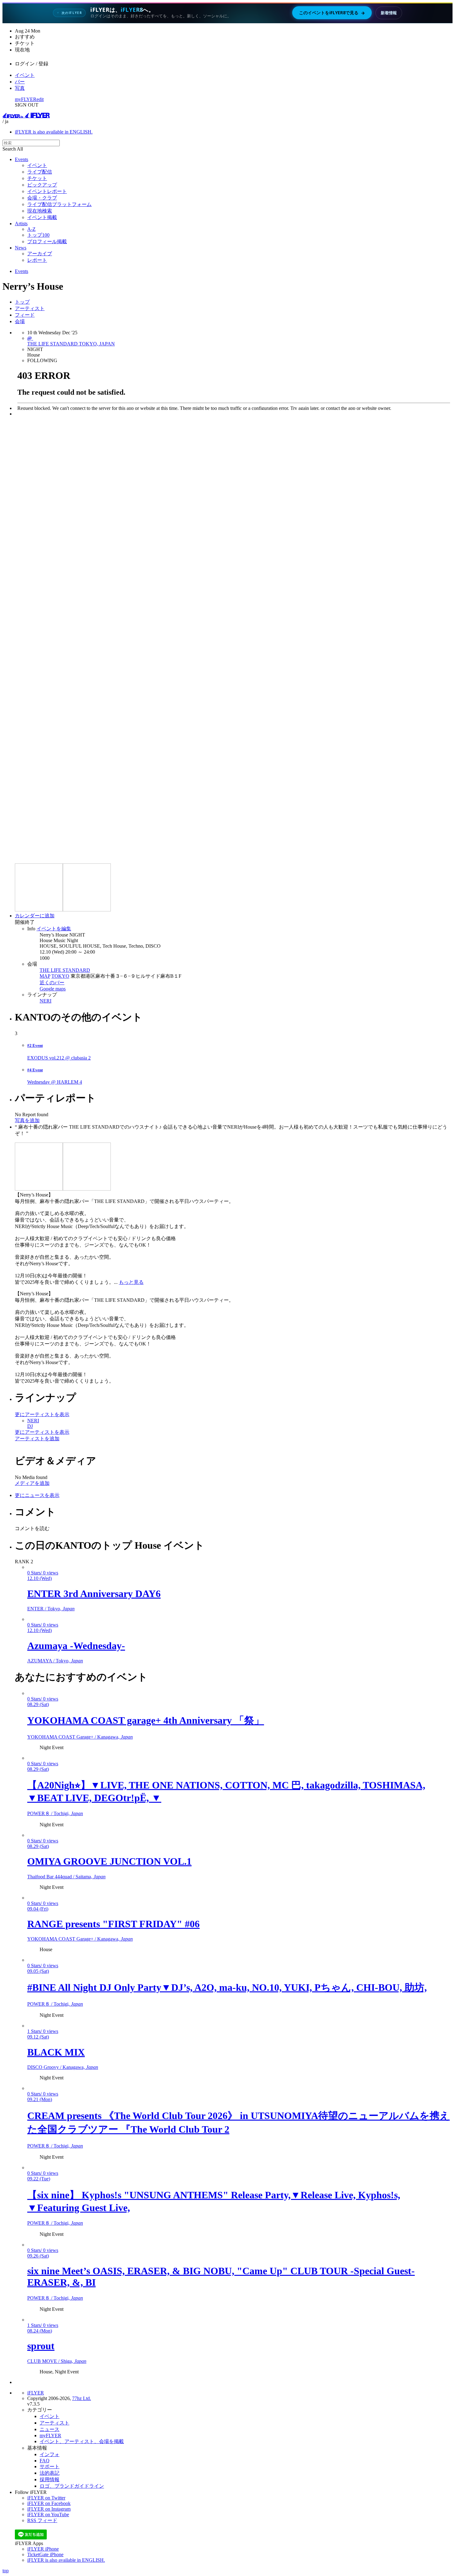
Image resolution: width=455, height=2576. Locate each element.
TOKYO (60, 976)
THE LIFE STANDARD (65, 970)
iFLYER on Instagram (49, 2509)
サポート (50, 2466)
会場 (20, 321)
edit (40, 99)
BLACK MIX (56, 2052)
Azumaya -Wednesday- (76, 1646)
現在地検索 (40, 211)
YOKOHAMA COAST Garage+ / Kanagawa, (80, 1737)
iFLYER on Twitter (46, 2498)
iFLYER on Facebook (49, 2503)
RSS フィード (42, 2520)
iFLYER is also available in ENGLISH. (54, 132)
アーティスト (30, 308)
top (6, 2571)
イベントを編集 (54, 929)
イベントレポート (47, 191)
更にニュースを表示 (37, 1495)
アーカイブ (40, 254)
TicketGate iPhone (45, 2554)
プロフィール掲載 (47, 241)
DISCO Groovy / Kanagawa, (63, 2067)
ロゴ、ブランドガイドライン (72, 2486)
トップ (22, 302)
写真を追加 (27, 1120)
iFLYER (36, 2393)
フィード (25, 315)
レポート (37, 260)
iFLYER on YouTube (48, 2515)
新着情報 (389, 13)
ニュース (50, 2429)
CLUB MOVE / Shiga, (57, 2361)
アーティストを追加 (37, 1439)
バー (20, 82)
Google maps (53, 989)
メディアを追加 (32, 1483)
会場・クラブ (42, 198)
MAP (45, 976)
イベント (25, 75)
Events (22, 159)
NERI (45, 1001)
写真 (20, 88)
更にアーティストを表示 (42, 1414)
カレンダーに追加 (35, 916)
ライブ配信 (40, 172)
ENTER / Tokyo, (51, 1609)
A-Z (31, 229)
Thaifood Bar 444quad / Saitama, (66, 1877)
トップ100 (38, 235)
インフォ (50, 2454)
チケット (37, 178)
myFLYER (26, 99)
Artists (21, 224)
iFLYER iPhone (43, 2549)
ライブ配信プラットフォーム (59, 204)
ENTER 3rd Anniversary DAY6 (94, 1594)
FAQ (45, 2461)
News (21, 248)
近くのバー (52, 983)
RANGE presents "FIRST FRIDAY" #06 (113, 1924)
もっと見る (131, 1282)
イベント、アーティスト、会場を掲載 (82, 2441)
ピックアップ (42, 185)
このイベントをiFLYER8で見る (332, 13)
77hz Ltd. (82, 2398)
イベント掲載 (42, 217)
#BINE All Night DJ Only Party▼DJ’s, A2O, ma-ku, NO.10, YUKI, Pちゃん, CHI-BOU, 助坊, (227, 1987)
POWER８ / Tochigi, (55, 1813)
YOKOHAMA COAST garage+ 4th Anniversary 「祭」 (146, 1720)
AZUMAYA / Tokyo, (55, 1661)
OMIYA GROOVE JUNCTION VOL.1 (109, 1861)
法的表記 (50, 2473)
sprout (41, 2346)
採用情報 (50, 2479)
